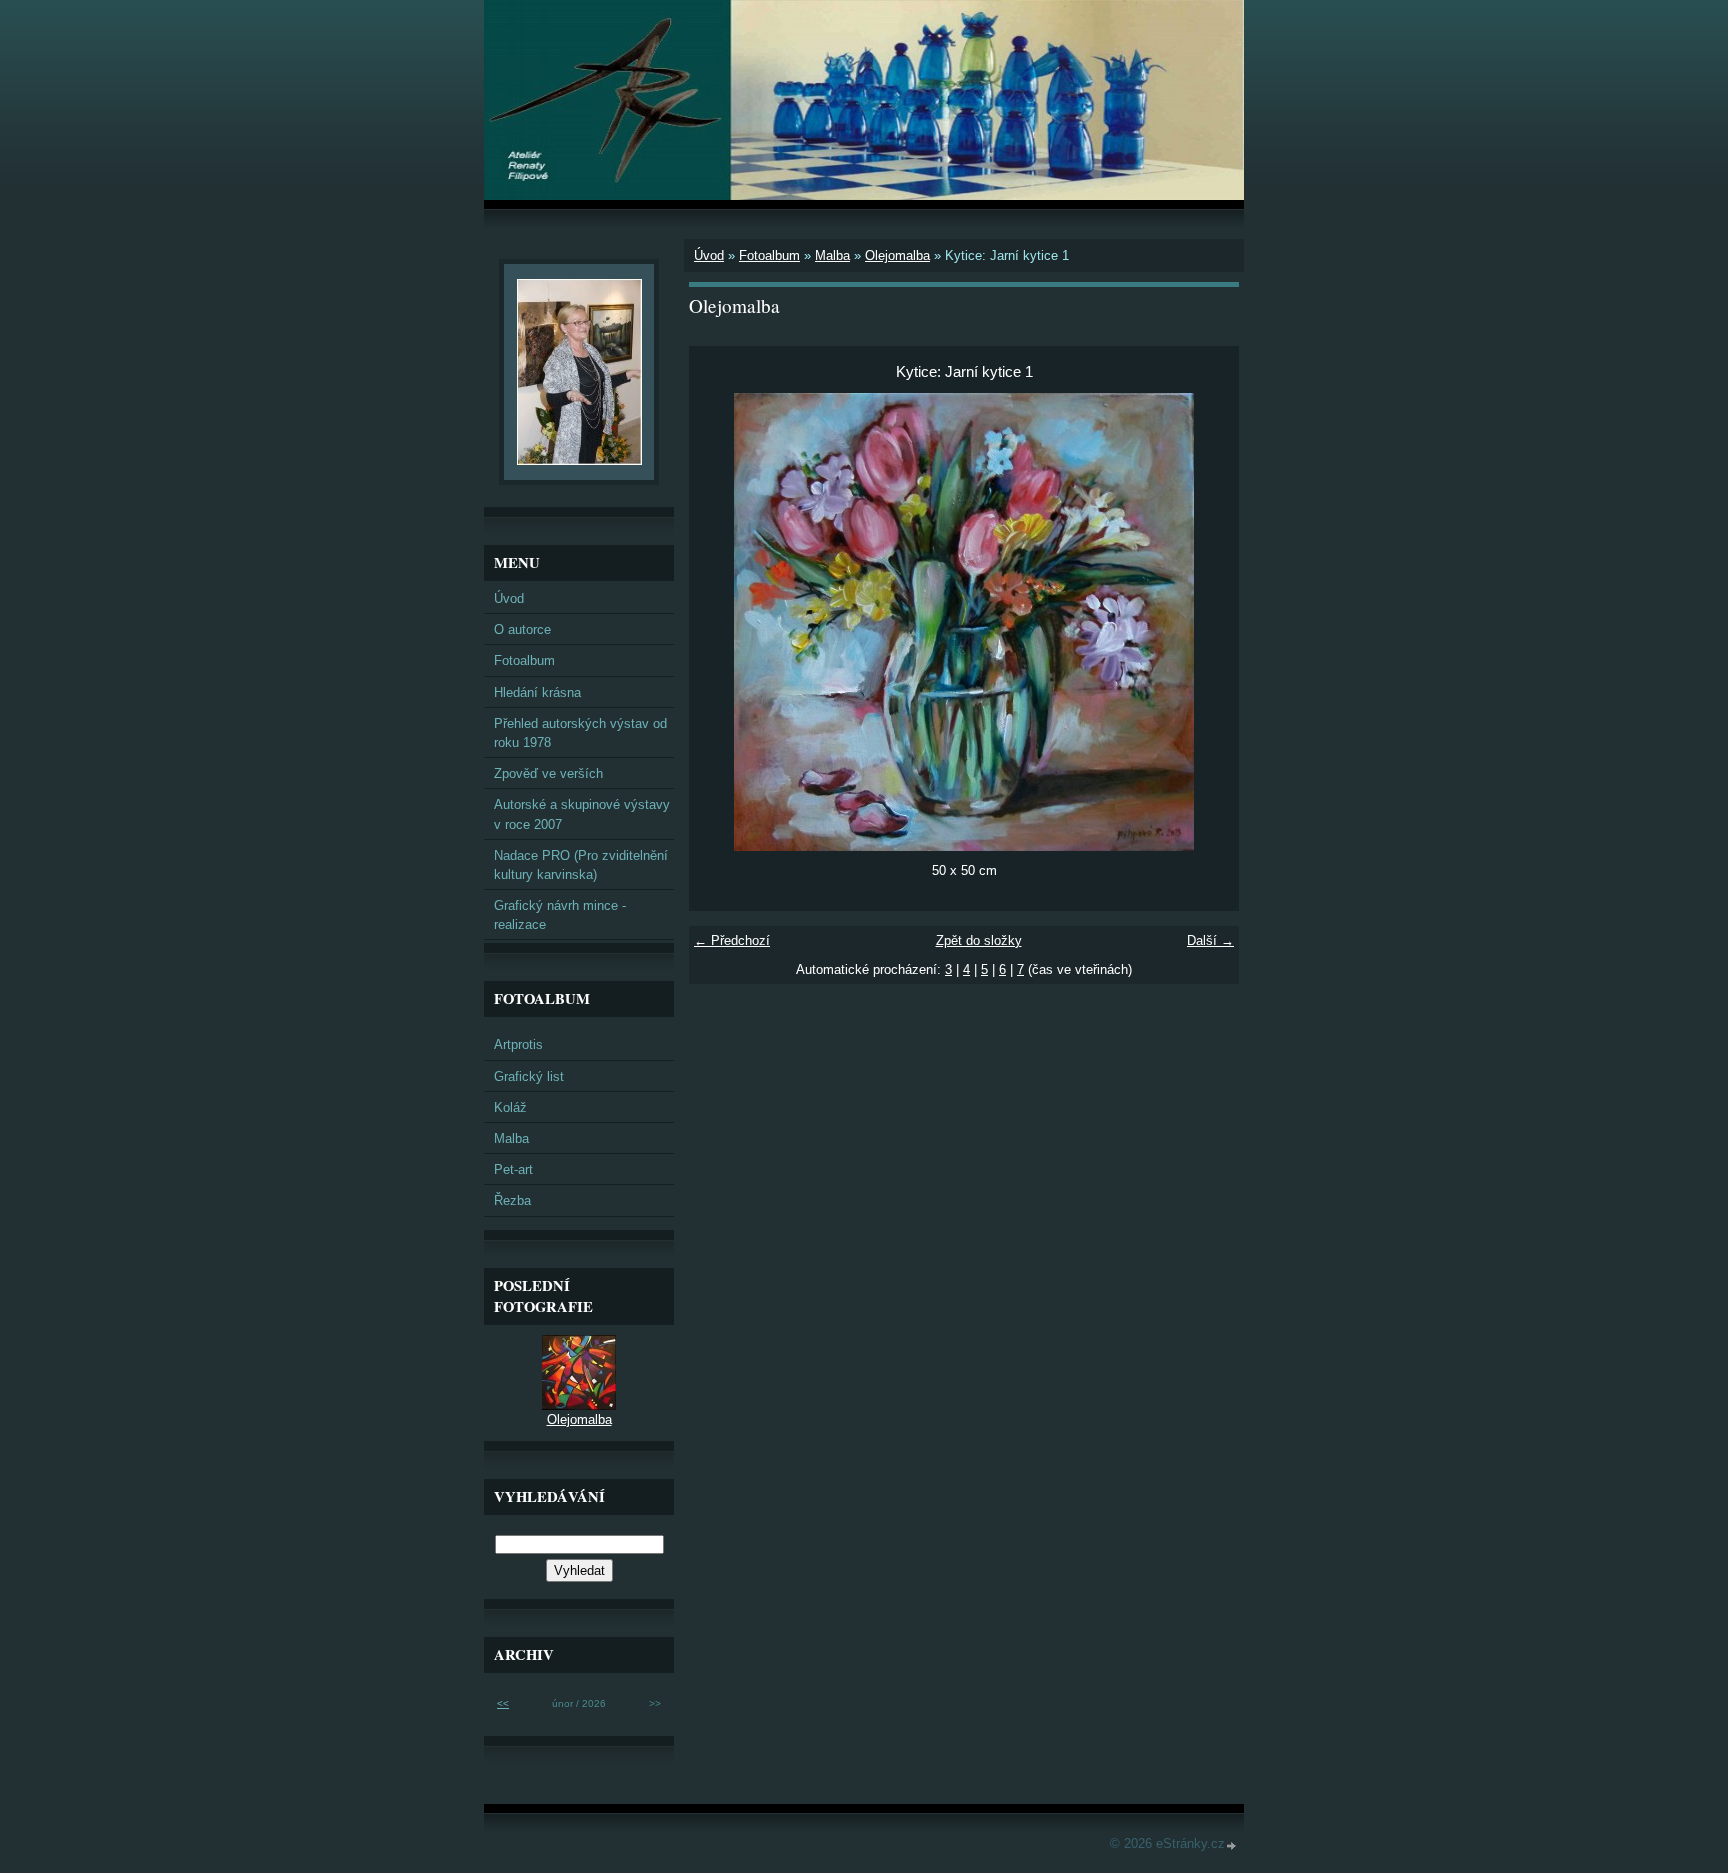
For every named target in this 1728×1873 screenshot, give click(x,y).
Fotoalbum (769, 255)
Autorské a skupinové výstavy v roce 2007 (582, 814)
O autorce (522, 629)
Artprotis (518, 1044)
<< (503, 1703)
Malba (832, 255)
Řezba (512, 1200)
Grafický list (529, 1076)
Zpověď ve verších (548, 773)
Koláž (510, 1107)
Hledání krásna (537, 692)
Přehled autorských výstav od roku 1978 (580, 733)
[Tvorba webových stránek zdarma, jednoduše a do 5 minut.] (1232, 1845)
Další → (1210, 940)
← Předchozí (732, 940)
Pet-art (513, 1169)
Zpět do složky (979, 940)
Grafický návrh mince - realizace (560, 915)
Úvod (709, 255)
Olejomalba (897, 255)
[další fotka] (1206, 622)
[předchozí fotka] (721, 622)
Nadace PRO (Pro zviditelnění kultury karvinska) (581, 865)
